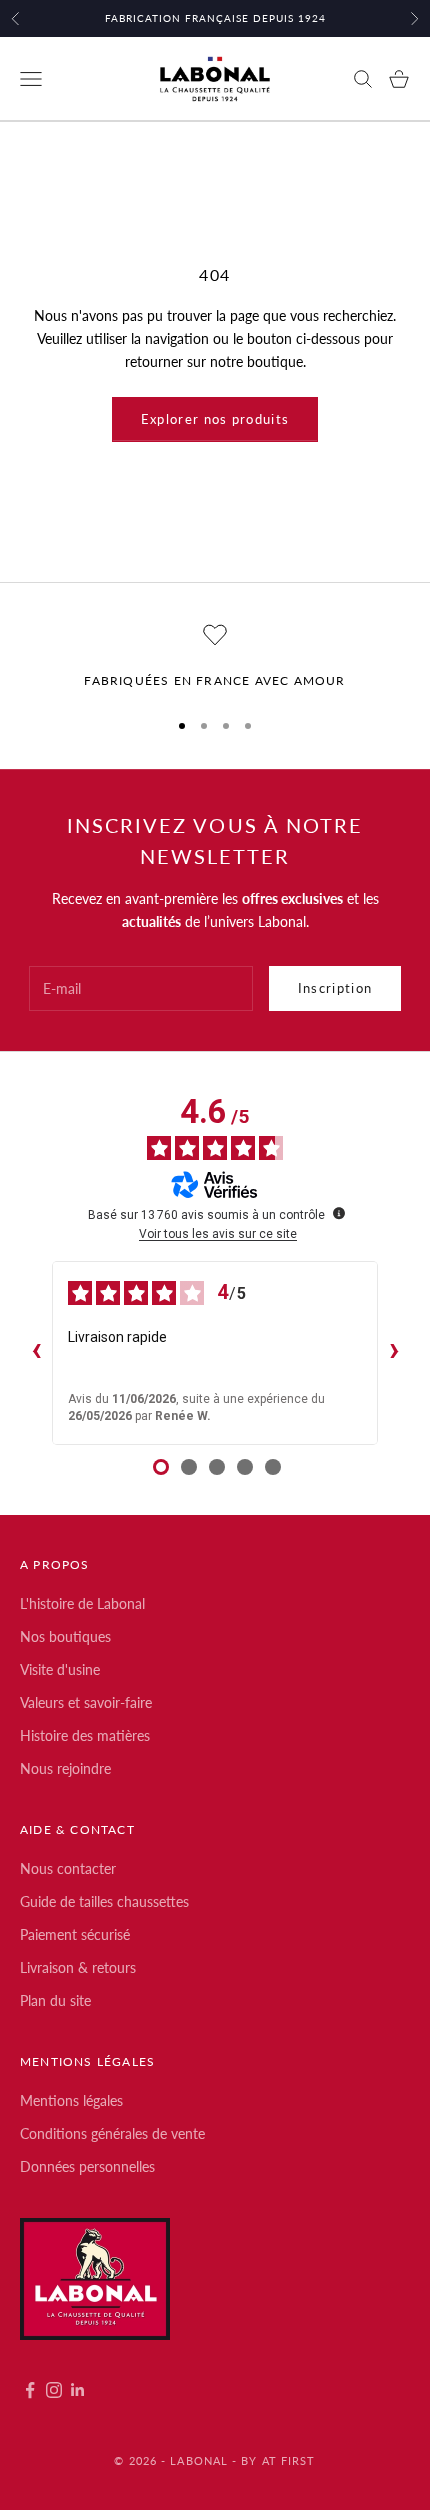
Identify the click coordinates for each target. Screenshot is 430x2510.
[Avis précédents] (36, 1353)
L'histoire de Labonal (82, 1603)
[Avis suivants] (394, 1353)
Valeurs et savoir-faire (86, 1702)
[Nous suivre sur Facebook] (30, 2390)
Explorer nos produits (215, 419)
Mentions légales (71, 2100)
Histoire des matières (85, 1735)
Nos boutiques (65, 1636)
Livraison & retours (78, 1967)
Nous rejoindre (65, 1768)
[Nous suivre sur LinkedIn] (78, 2390)
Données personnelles (87, 2166)
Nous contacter (68, 1868)
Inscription (335, 988)
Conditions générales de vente (112, 2133)
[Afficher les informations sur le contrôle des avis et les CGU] (339, 1213)
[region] (215, 657)
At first (289, 2460)
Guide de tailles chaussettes (104, 1901)
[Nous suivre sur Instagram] (54, 2390)
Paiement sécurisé (75, 1934)
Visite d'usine (60, 1669)
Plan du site (55, 2000)
